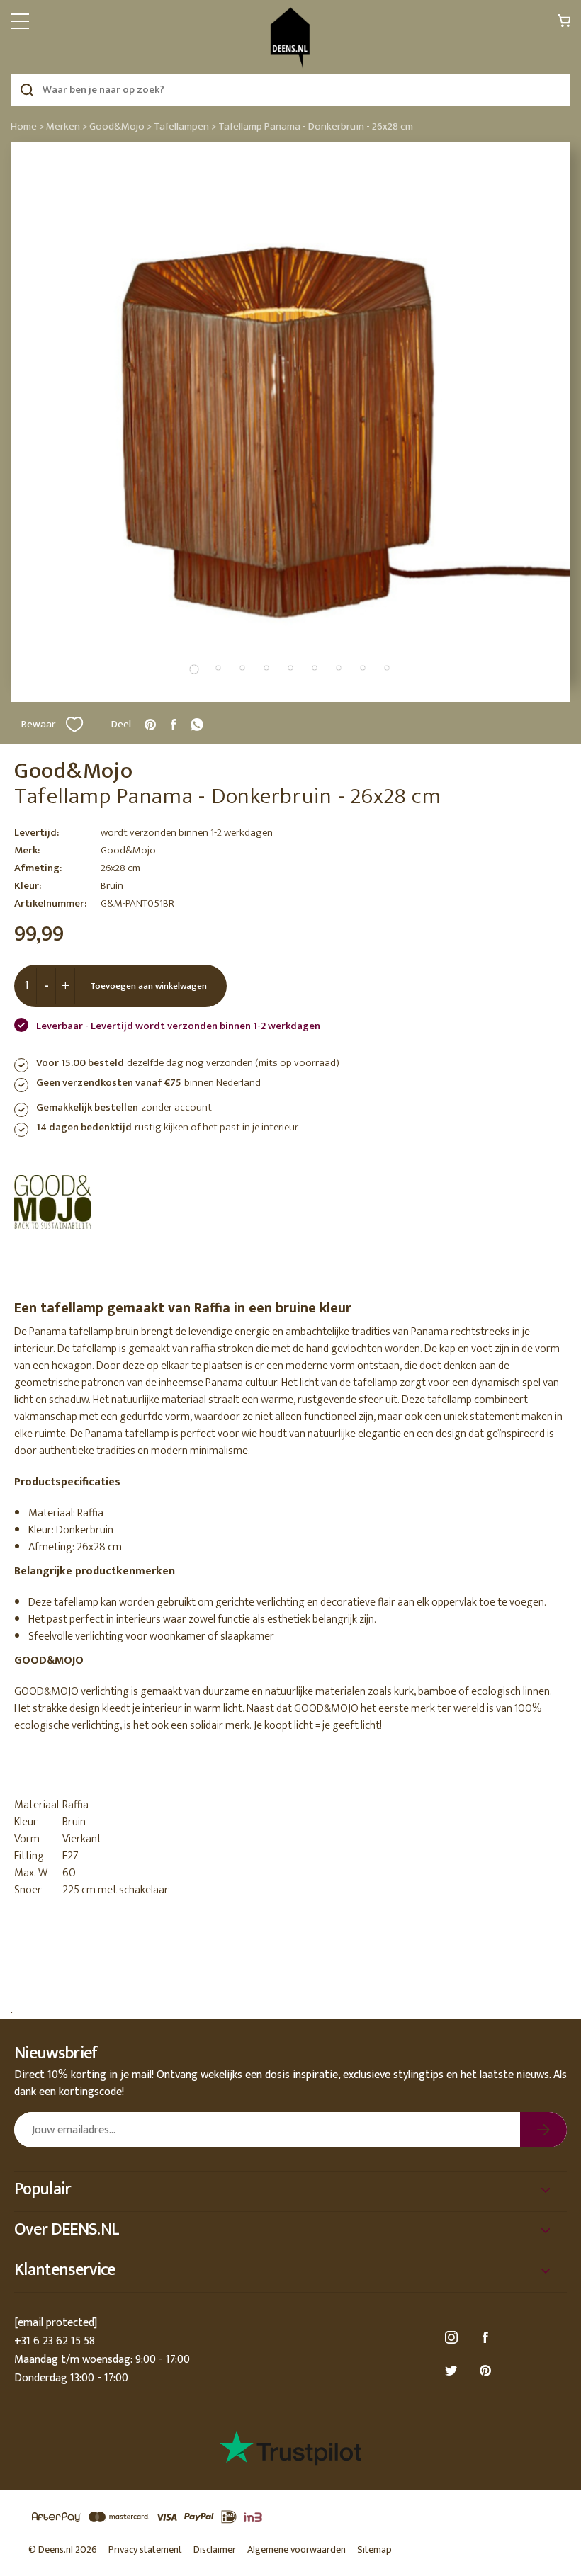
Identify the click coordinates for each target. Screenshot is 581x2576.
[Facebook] (487, 2338)
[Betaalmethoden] (290, 2518)
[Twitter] (453, 2371)
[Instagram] (453, 2338)
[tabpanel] (290, 422)
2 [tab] (218, 668)
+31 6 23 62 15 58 (55, 2341)
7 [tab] (339, 668)
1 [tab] (194, 669)
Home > (27, 126)
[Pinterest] (487, 2371)
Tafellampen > (185, 126)
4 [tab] (266, 668)
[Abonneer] (543, 2130)
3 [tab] (242, 668)
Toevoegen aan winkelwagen (148, 986)
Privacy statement (145, 2549)
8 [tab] (363, 668)
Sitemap (374, 2549)
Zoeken (27, 90)
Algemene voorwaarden (297, 2549)
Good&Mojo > (120, 126)
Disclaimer (215, 2549)
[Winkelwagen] (564, 24)
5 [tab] (290, 668)
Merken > (67, 126)
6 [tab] (315, 668)
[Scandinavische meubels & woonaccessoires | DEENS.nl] (290, 38)
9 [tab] (387, 668)
